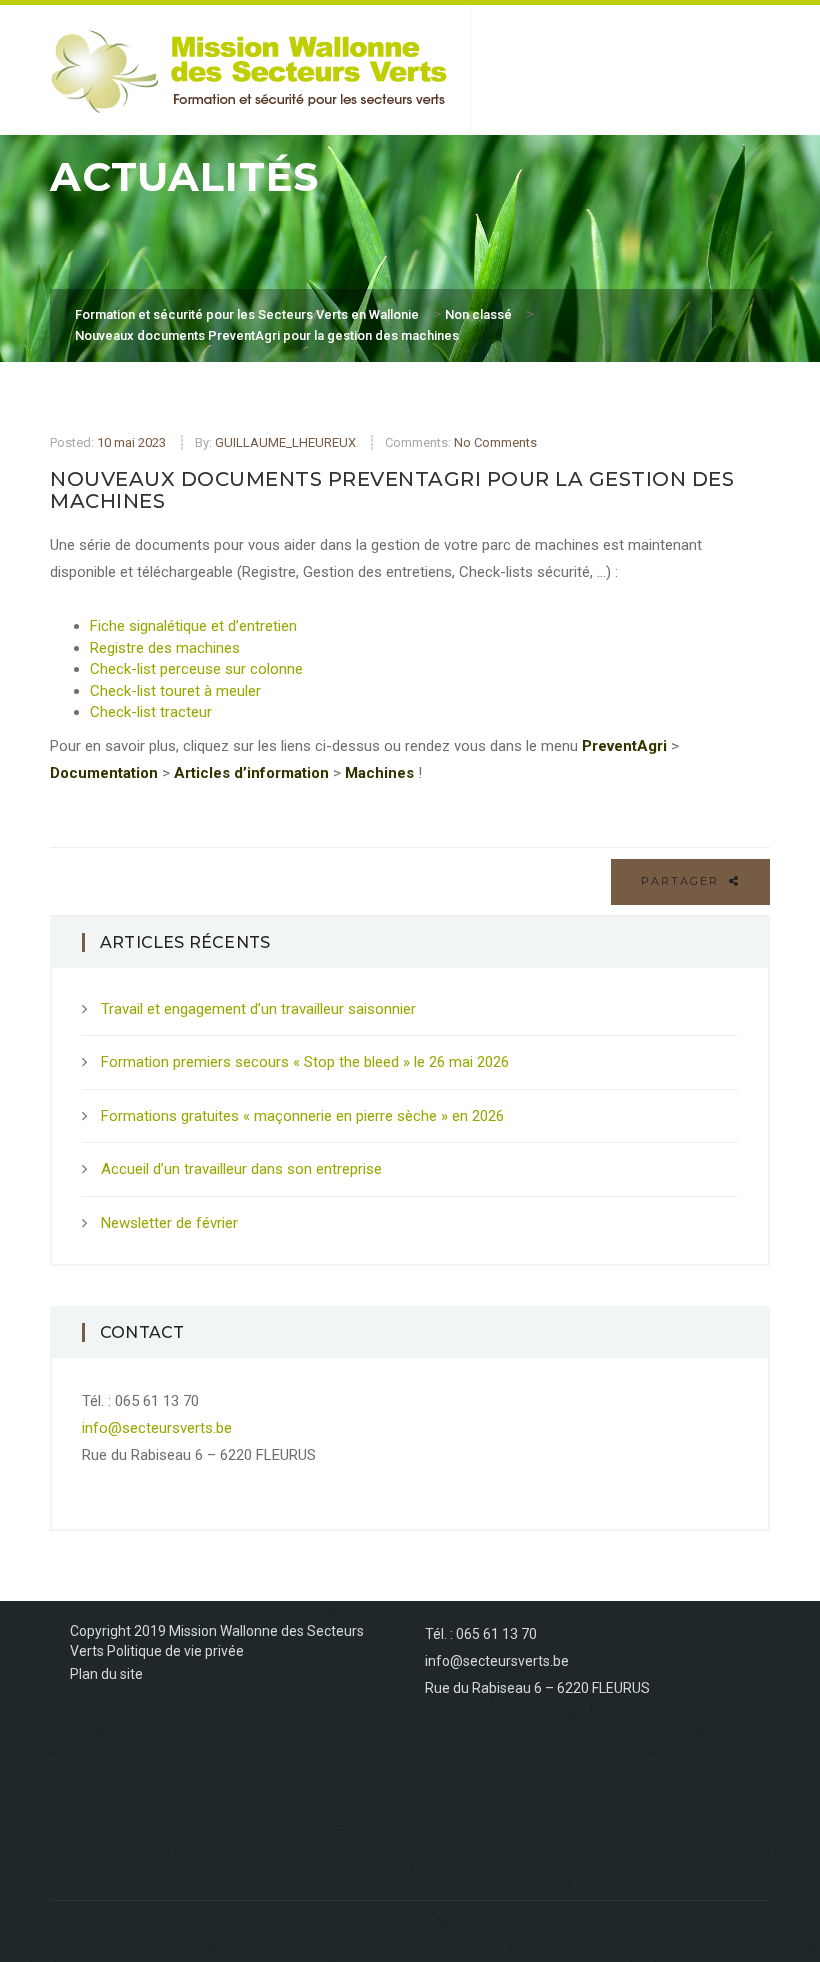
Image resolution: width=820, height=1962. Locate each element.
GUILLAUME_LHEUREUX (285, 442)
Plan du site (106, 1674)
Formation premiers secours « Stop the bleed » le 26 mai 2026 (305, 1062)
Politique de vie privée (175, 1651)
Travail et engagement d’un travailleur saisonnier (258, 1009)
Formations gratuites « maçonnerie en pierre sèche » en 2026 (302, 1116)
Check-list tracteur (151, 712)
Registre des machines (165, 648)
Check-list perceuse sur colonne (196, 669)
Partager (682, 881)
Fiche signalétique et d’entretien (193, 626)
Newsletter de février (169, 1223)
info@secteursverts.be (157, 1428)
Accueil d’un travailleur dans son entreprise (241, 1169)
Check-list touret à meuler (175, 691)
